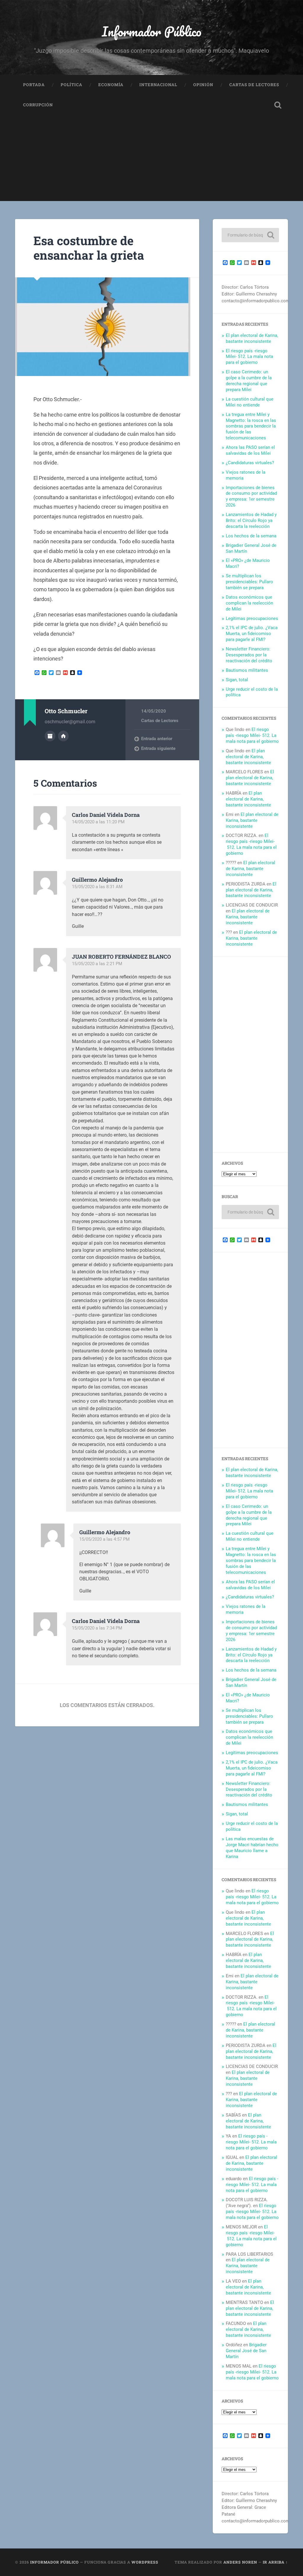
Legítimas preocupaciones (252, 618)
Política (71, 85)
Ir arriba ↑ (275, 2562)
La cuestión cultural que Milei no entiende (250, 402)
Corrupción (38, 105)
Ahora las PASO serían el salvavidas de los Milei (250, 450)
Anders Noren (240, 2562)
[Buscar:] (250, 235)
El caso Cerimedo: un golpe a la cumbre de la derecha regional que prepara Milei (249, 381)
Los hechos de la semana (251, 536)
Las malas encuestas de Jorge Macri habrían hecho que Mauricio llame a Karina (252, 1848)
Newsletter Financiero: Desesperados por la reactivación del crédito (249, 655)
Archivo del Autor (50, 736)
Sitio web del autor (63, 736)
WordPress (145, 2562)
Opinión (203, 85)
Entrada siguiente (158, 748)
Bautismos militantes (247, 670)
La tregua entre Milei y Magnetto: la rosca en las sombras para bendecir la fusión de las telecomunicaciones (251, 426)
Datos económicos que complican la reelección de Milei (249, 603)
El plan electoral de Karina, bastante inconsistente (252, 338)
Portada (34, 85)
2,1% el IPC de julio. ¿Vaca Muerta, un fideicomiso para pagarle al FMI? (252, 634)
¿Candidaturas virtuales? (250, 463)
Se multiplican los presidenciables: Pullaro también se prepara (249, 582)
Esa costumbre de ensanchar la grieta (89, 248)
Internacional (158, 85)
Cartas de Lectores (254, 85)
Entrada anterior (157, 739)
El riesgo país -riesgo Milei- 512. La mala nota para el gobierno (249, 357)
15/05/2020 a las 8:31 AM (97, 887)
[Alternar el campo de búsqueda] (278, 105)
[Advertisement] (151, 160)
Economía (111, 85)
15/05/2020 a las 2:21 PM (97, 964)
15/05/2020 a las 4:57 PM (104, 1539)
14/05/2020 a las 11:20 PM (98, 822)
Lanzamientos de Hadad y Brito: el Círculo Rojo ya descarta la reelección (251, 520)
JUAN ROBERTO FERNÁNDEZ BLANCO (121, 957)
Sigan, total (237, 680)
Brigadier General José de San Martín (246, 2351)
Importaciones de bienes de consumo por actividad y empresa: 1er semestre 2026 (251, 496)
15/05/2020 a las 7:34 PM (97, 1628)
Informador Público (152, 31)
